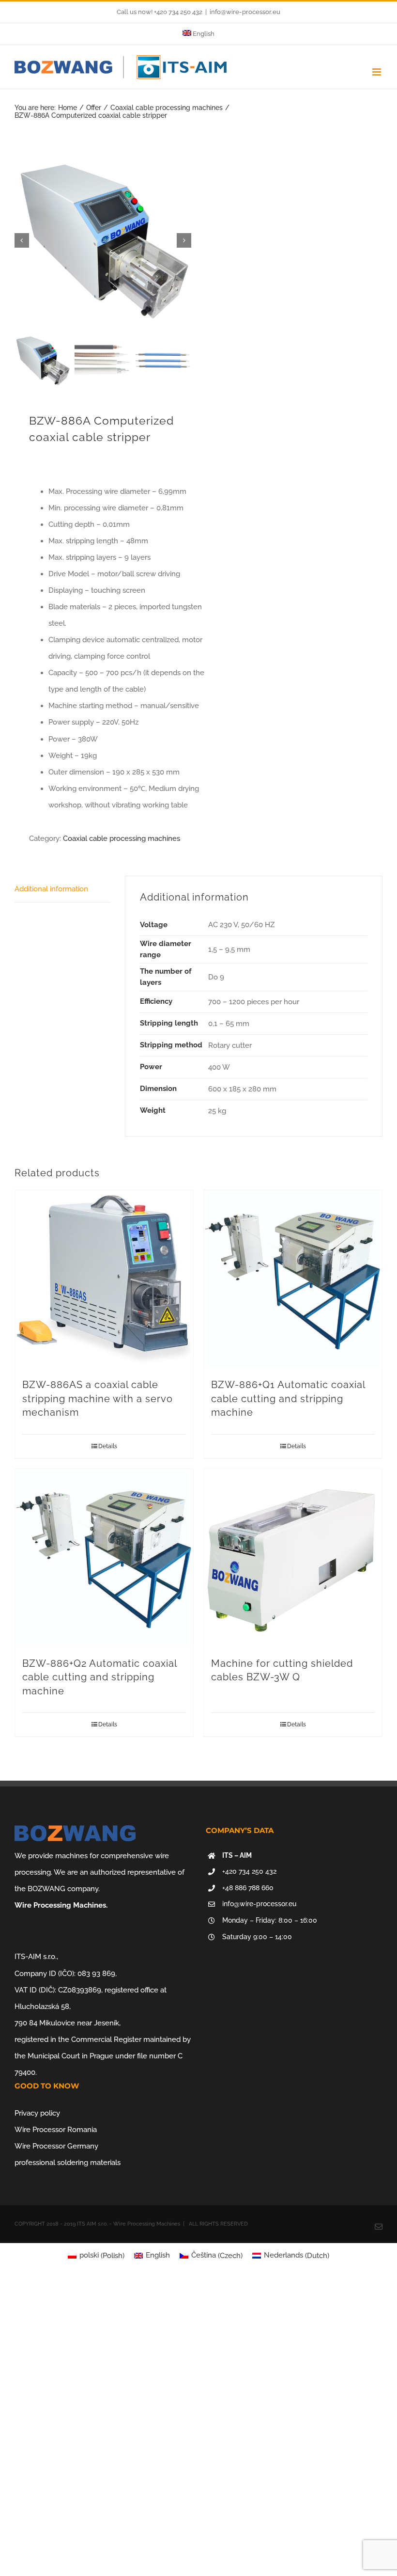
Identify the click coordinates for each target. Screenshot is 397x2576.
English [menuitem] (158, 2255)
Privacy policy (37, 2113)
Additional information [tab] (51, 889)
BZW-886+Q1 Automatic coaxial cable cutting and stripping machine (288, 1399)
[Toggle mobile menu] (377, 72)
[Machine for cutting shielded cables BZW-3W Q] (293, 1558)
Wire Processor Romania (56, 2130)
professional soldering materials (68, 2163)
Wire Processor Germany (56, 2146)
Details (108, 1446)
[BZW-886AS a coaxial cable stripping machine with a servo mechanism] (104, 1280)
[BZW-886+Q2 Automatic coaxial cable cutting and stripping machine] (104, 1558)
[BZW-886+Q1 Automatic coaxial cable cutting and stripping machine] (293, 1280)
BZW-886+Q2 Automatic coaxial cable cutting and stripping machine (99, 1677)
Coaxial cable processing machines (122, 838)
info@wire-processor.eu (245, 12)
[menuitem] (199, 34)
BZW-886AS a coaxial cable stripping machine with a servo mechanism (98, 1399)
